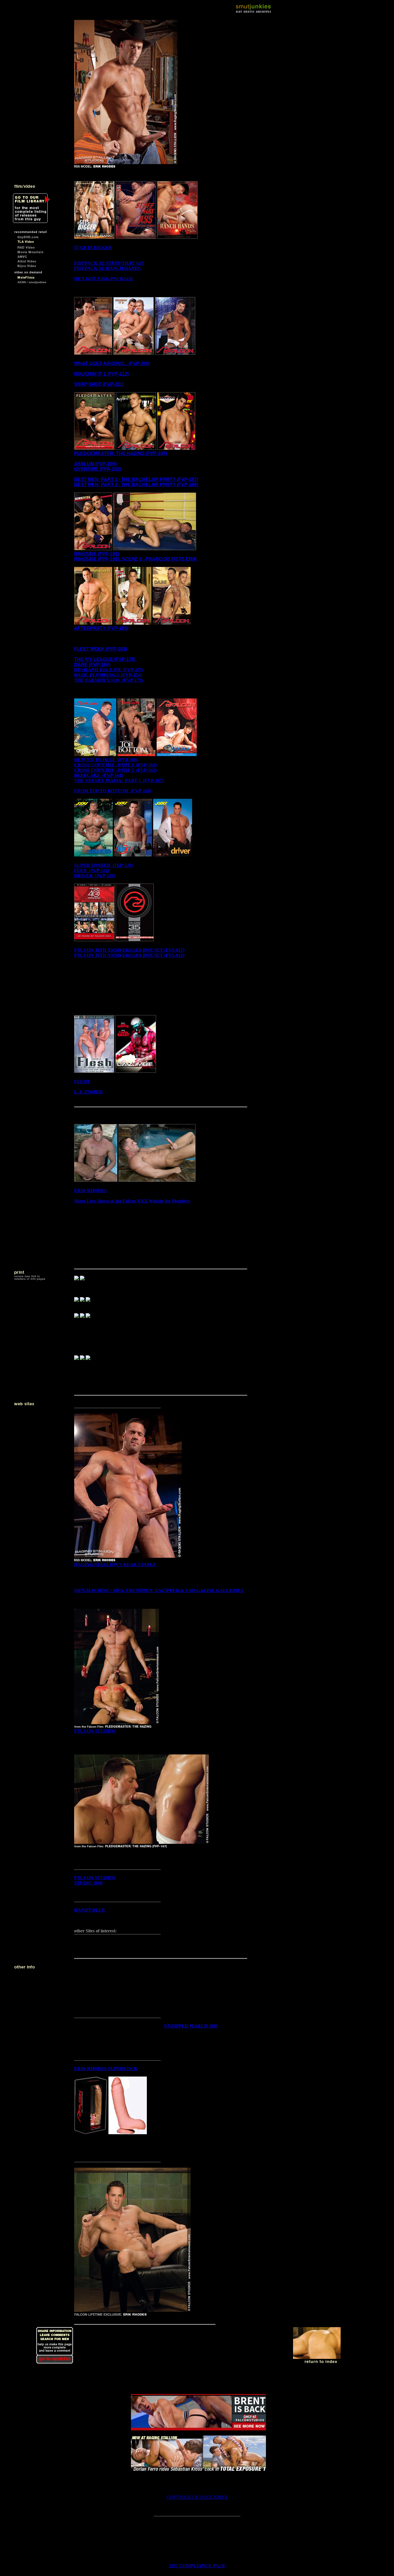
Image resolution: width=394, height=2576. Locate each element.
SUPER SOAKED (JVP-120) (103, 865)
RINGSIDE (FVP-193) (97, 554)
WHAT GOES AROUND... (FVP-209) (112, 363)
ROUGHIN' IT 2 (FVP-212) (101, 374)
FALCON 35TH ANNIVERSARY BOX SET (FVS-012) (129, 955)
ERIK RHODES (90, 1191)
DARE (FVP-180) (92, 665)
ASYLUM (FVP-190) (95, 464)
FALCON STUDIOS (95, 1731)
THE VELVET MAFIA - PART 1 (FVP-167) (119, 780)
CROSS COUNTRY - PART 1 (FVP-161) (115, 765)
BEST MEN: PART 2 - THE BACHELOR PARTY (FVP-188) (136, 485)
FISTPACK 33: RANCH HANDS (107, 268)
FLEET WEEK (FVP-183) (101, 649)
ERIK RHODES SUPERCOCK (106, 2069)
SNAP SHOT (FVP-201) (99, 384)
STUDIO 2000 (88, 1883)
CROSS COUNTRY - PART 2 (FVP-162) (115, 770)
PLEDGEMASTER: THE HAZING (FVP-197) (121, 453)
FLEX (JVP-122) (92, 870)
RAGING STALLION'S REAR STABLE (115, 1565)
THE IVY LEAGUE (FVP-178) (105, 659)
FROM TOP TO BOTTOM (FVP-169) (113, 791)
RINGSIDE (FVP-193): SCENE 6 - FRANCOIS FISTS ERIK (136, 559)
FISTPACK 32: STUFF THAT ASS (109, 263)
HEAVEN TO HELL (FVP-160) (106, 760)
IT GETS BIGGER (93, 248)
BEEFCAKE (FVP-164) (98, 775)
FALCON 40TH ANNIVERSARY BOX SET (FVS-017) (129, 950)
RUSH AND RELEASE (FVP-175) (109, 670)
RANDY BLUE (90, 1910)
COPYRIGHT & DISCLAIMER (197, 2497)
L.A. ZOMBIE (89, 1092)
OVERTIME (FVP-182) (97, 469)
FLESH (82, 1082)
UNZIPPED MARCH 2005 (191, 2026)
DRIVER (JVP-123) (95, 876)
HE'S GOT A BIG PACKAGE (104, 279)
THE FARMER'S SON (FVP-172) (108, 680)
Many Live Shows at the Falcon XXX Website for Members (132, 1201)
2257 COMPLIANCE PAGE (197, 2566)
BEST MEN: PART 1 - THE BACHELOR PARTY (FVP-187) (136, 479)
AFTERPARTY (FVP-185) (101, 628)
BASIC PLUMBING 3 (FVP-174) (108, 675)
